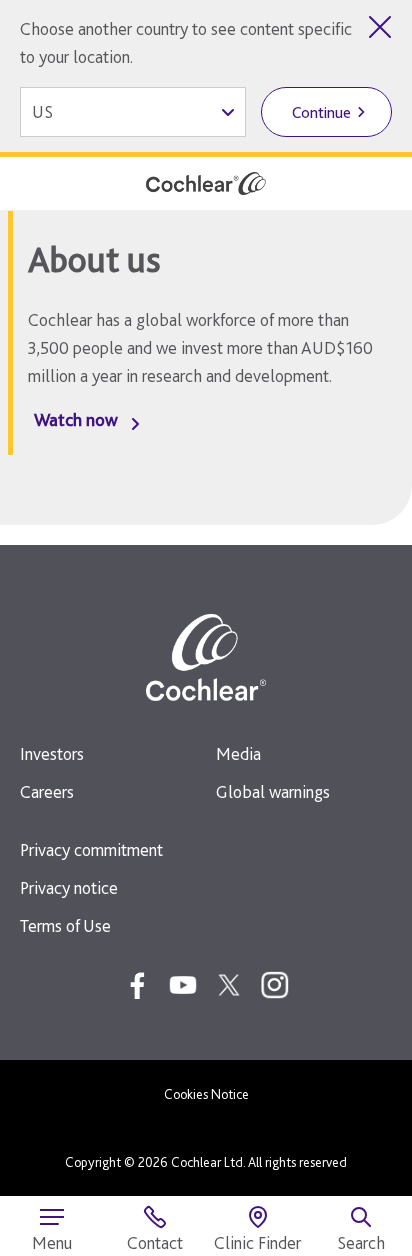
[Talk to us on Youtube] (183, 985)
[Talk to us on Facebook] (137, 985)
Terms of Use (65, 925)
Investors (52, 753)
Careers (47, 791)
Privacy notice (69, 887)
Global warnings (273, 791)
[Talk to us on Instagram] (275, 985)
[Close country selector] (380, 27)
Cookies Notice (206, 1094)
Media (238, 753)
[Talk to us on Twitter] (229, 985)
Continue (321, 112)
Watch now (76, 419)
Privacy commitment (91, 849)
